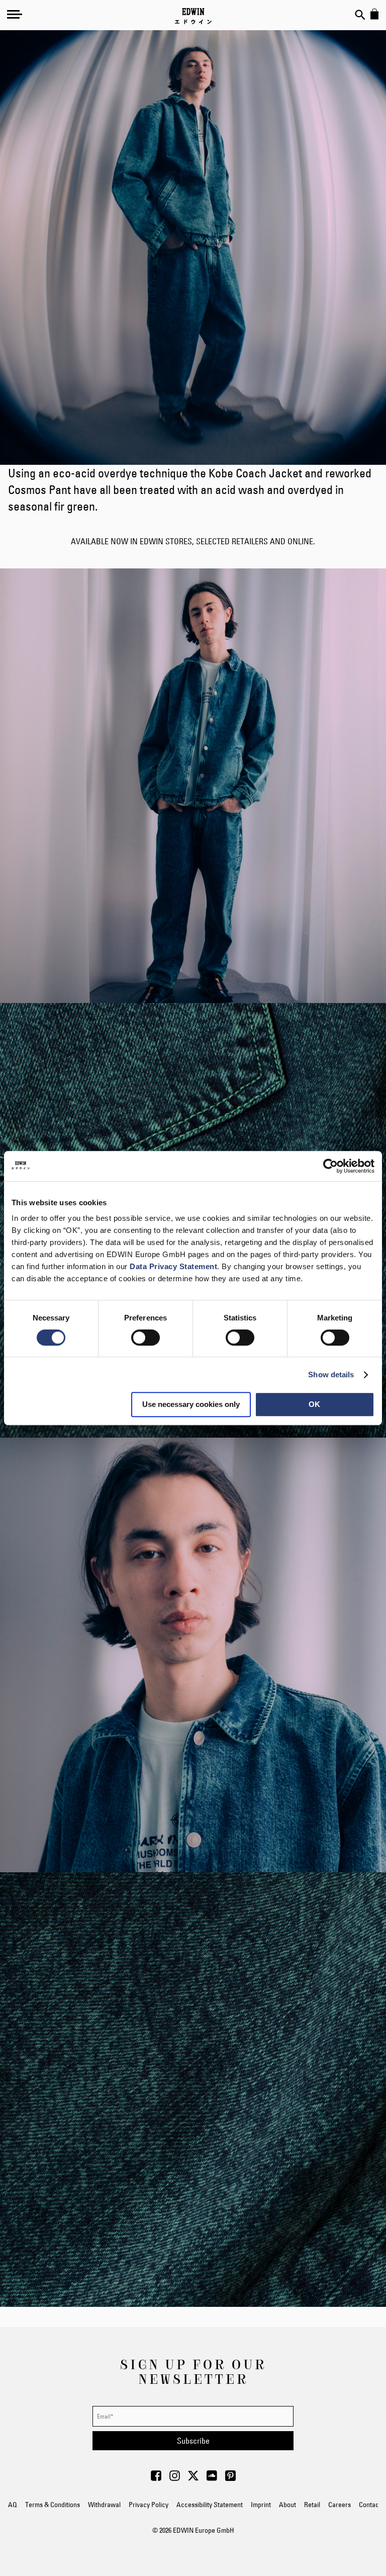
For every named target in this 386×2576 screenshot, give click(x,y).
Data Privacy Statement (173, 1266)
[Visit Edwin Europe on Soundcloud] (212, 2478)
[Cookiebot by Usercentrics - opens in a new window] (330, 1166)
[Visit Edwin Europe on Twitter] (193, 2478)
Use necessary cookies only (191, 1404)
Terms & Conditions (53, 2505)
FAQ (11, 2505)
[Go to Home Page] (193, 16)
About (287, 2505)
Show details (331, 1375)
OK (314, 1404)
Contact (370, 2505)
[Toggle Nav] (15, 14)
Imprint (261, 2505)
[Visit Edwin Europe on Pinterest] (230, 2478)
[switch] (146, 1339)
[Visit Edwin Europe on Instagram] (175, 2478)
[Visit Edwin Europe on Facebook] (156, 2478)
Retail (312, 2505)
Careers (340, 2505)
